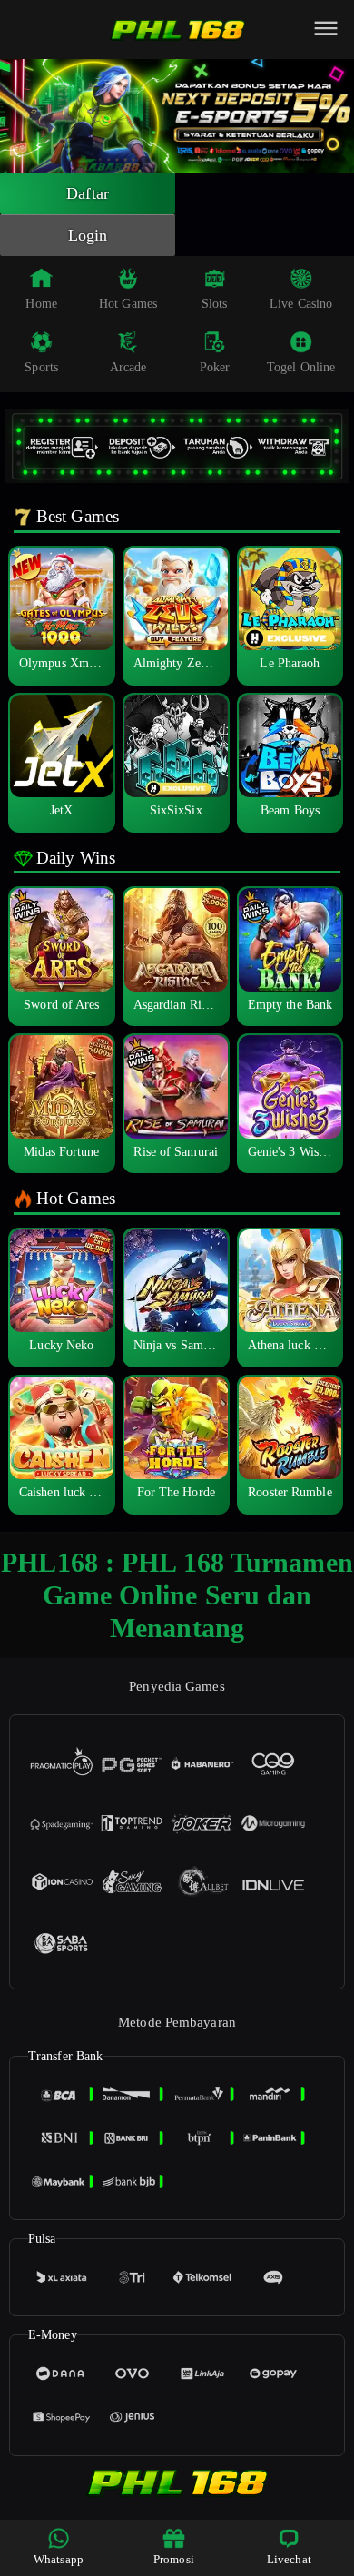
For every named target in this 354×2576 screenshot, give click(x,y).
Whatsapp (59, 2559)
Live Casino (301, 304)
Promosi (174, 2559)
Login (88, 235)
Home (41, 304)
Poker (215, 367)
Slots (215, 304)
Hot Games (128, 304)
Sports (41, 367)
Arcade (128, 367)
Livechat (289, 2559)
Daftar (88, 193)
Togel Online (301, 367)
